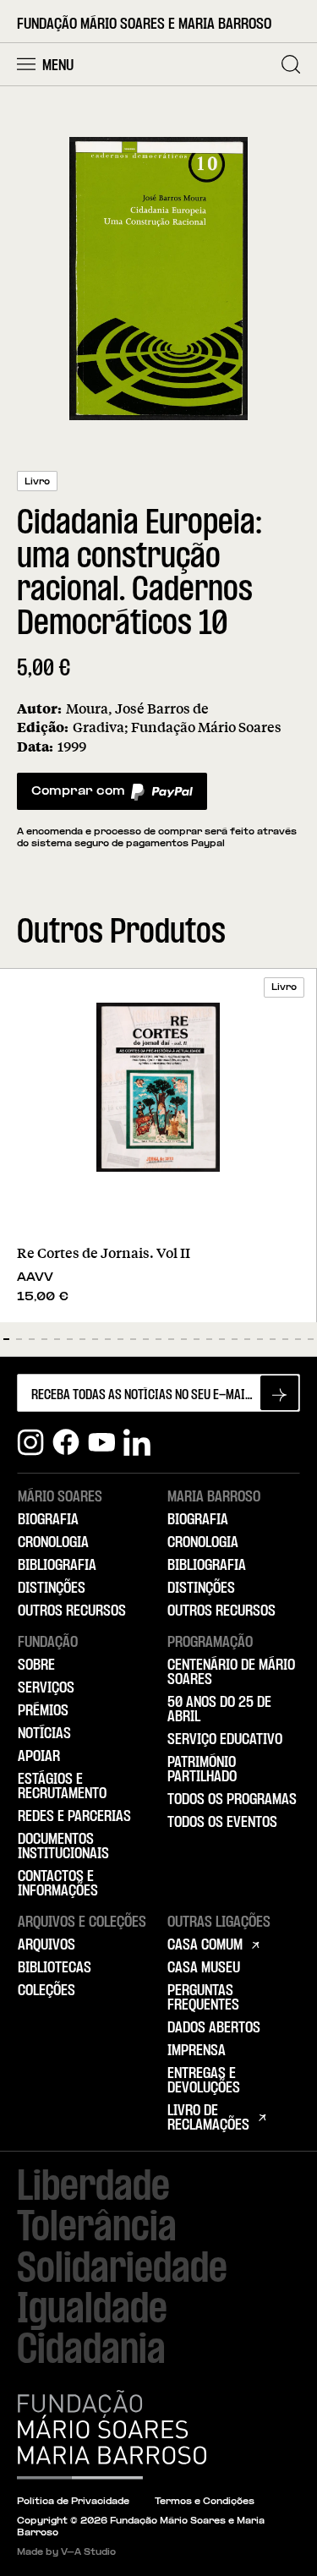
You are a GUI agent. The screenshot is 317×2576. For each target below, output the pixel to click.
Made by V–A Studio (66, 2553)
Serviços (46, 1688)
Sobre (36, 1665)
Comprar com (78, 796)
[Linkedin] (137, 1442)
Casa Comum (205, 1945)
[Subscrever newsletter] (279, 1393)
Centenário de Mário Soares (231, 1673)
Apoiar (39, 1757)
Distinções (52, 1589)
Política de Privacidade (73, 2502)
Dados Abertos (214, 2028)
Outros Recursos (72, 1611)
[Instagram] (30, 1442)
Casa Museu (204, 1968)
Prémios (43, 1711)
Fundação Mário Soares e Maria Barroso (144, 25)
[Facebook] (66, 1442)
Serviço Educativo (225, 1740)
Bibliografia (57, 1566)
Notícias (44, 1734)
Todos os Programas (232, 1800)
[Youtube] (101, 1442)
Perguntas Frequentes (203, 1998)
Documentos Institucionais (63, 1847)
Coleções (46, 1991)
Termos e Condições (205, 2502)
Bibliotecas (55, 1968)
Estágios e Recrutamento (62, 1787)
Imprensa (197, 2051)
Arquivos (46, 1945)
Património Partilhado (202, 1770)
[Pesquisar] (291, 64)
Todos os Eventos (222, 1823)
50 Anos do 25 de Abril (219, 1710)
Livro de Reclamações (208, 2118)
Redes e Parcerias (74, 1817)
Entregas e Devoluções (204, 2081)
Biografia (48, 1520)
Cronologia (53, 1543)
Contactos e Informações (58, 1884)
